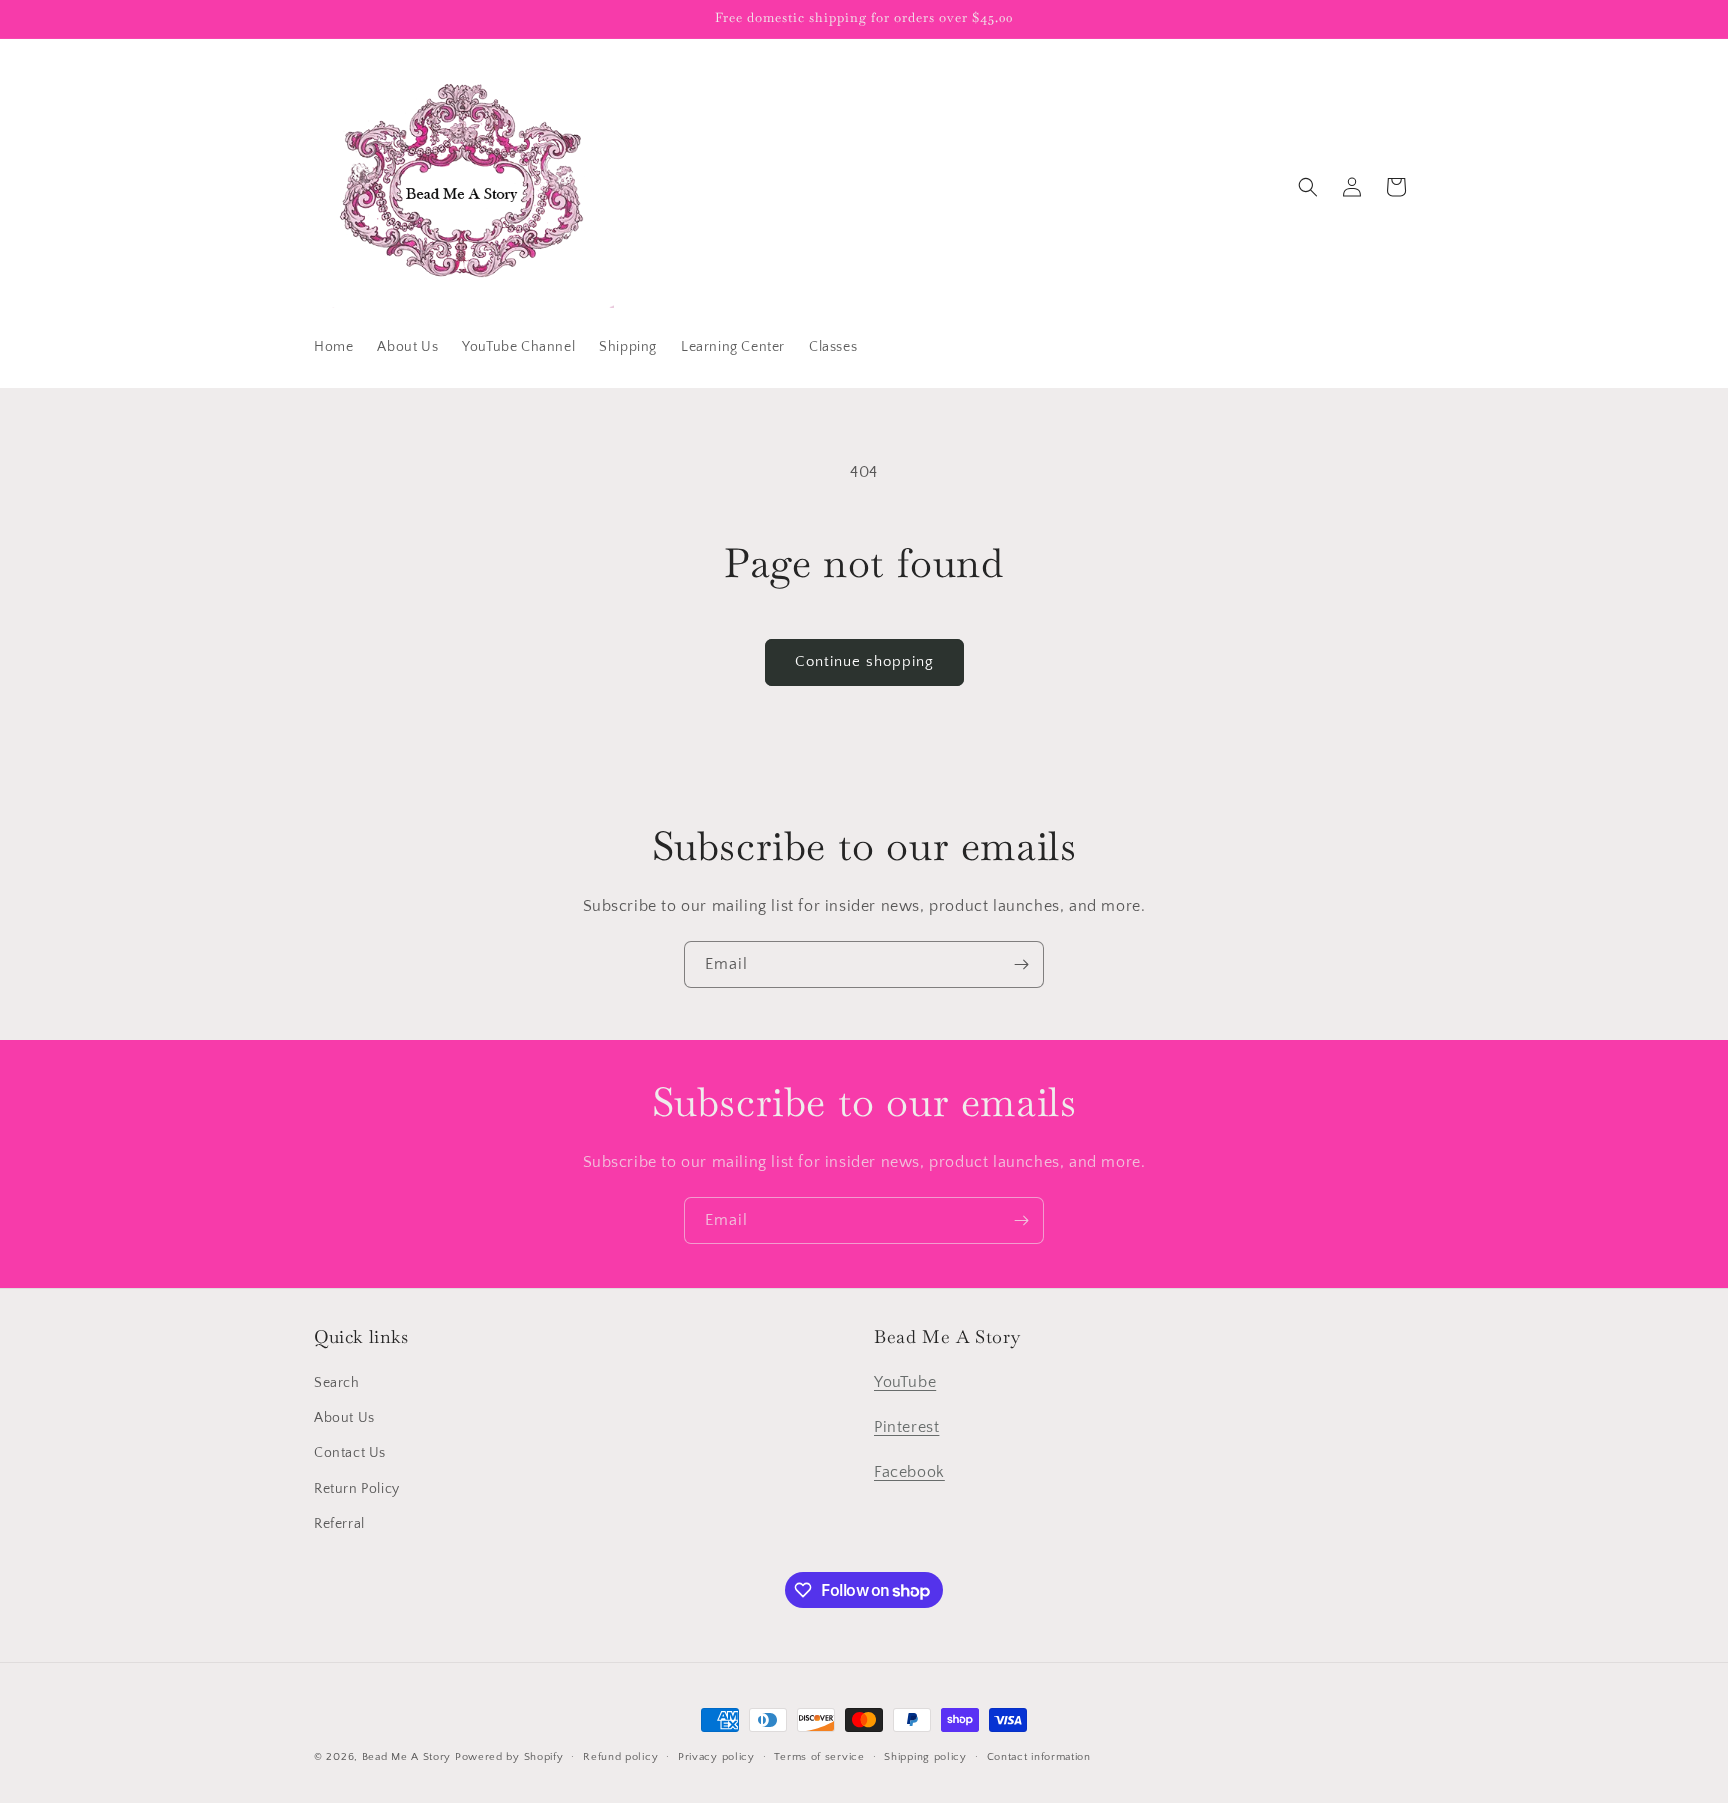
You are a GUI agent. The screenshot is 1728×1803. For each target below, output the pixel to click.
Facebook (909, 1472)
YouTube (905, 1382)
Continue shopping (864, 661)
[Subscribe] (1021, 964)
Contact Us (350, 1453)
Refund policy (620, 1757)
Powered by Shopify (509, 1757)
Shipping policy (925, 1757)
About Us (344, 1418)
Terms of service (819, 1757)
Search (337, 1383)
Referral (339, 1524)
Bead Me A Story (407, 1757)
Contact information (1039, 1757)
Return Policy (357, 1489)
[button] (1308, 187)
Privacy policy (716, 1757)
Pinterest (906, 1427)
